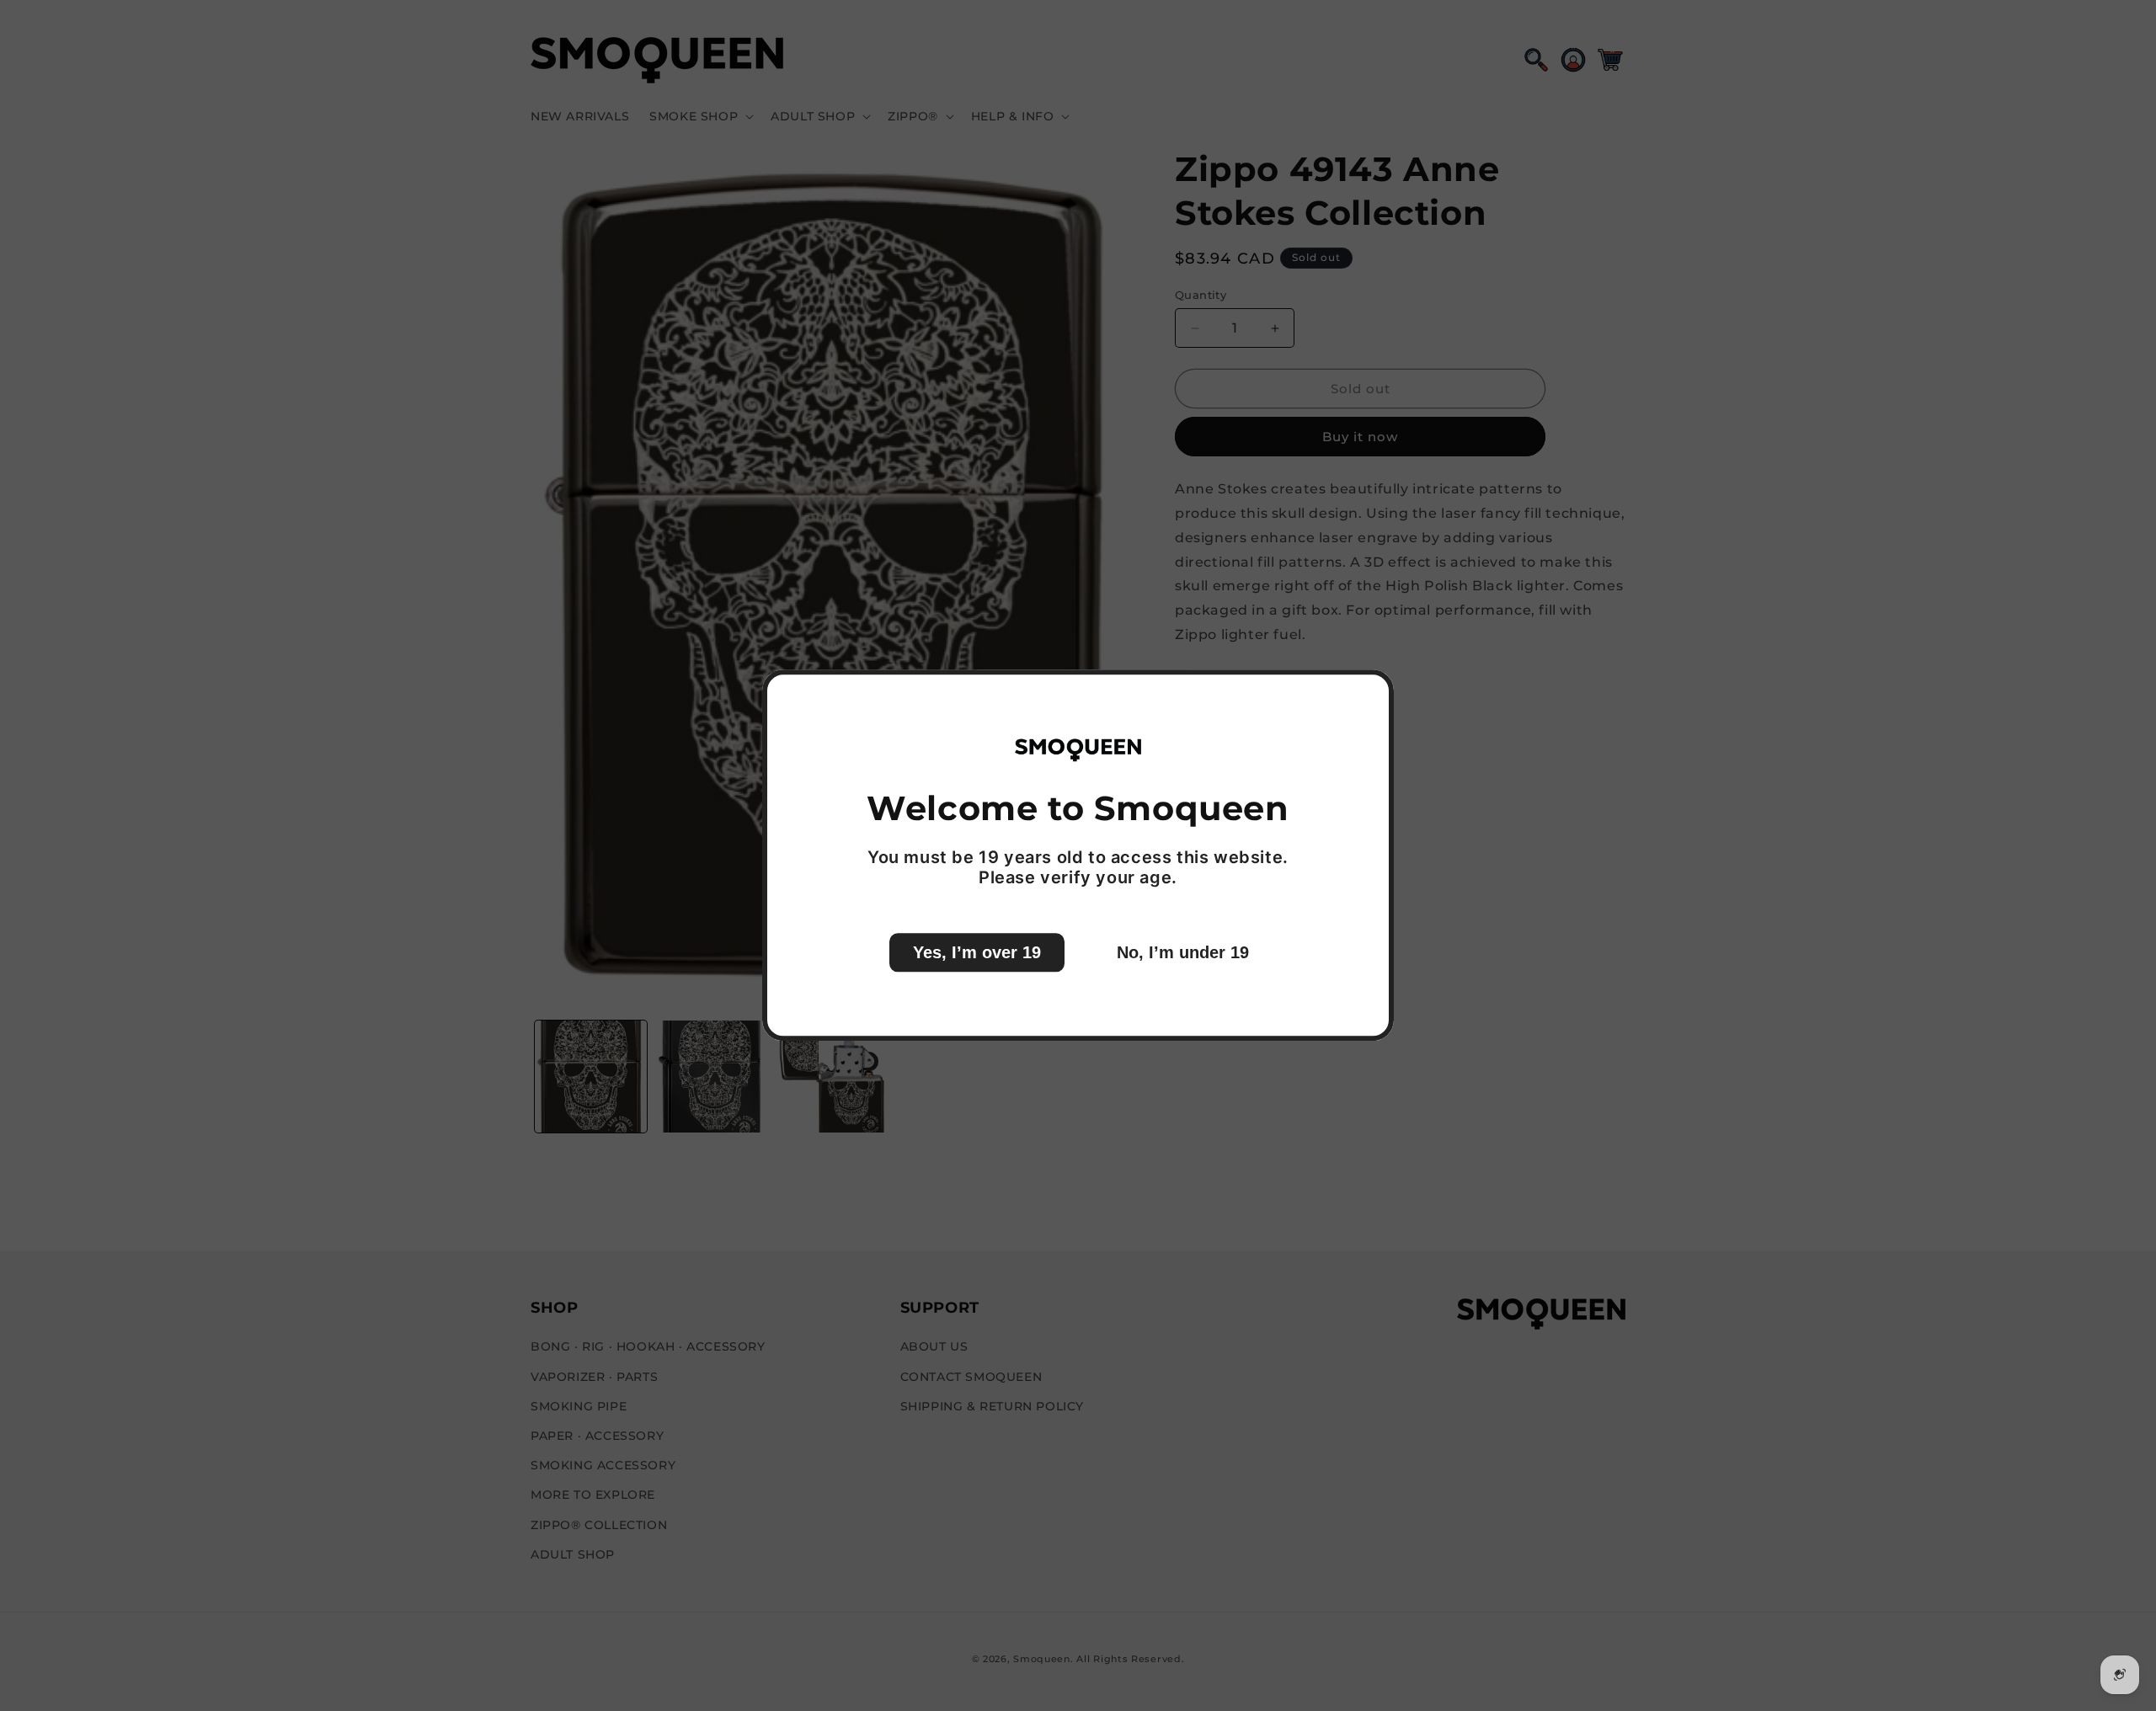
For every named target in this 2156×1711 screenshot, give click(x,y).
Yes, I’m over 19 (977, 953)
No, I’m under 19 (1183, 953)
